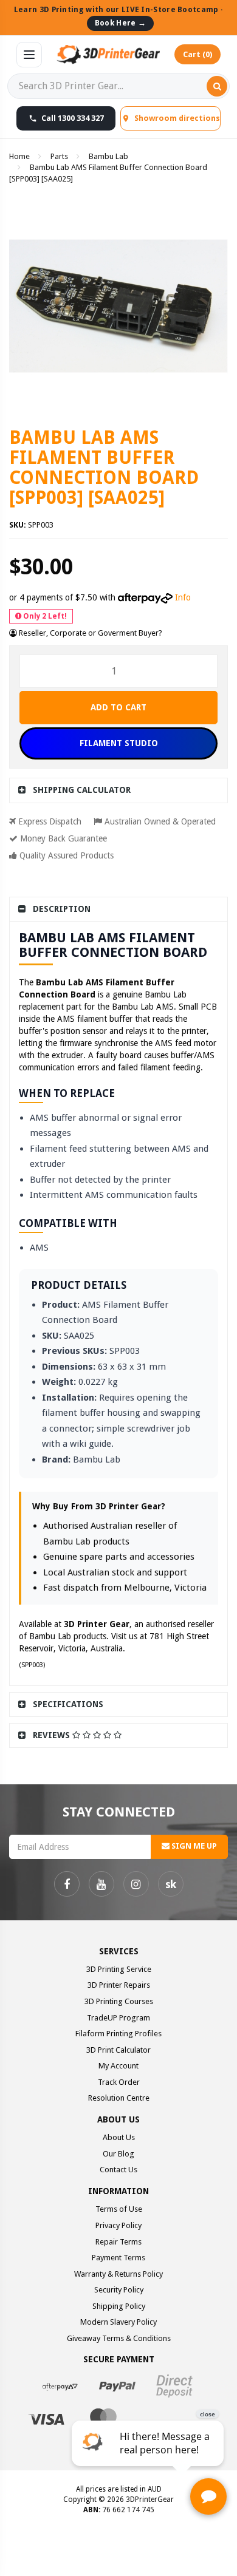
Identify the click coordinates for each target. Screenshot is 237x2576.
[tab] (118, 790)
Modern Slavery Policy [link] (118, 2322)
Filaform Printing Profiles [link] (118, 2034)
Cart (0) (197, 54)
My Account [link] (118, 2066)
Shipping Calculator (82, 790)
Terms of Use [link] (119, 2209)
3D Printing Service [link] (119, 1969)
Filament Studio (119, 743)
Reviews (53, 1735)
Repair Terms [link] (118, 2242)
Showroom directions (177, 118)
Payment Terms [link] (118, 2258)
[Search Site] (217, 86)
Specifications (68, 1704)
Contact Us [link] (118, 2170)
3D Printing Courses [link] (119, 2001)
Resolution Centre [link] (119, 2098)
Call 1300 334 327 (73, 118)
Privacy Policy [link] (118, 2225)
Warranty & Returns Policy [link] (118, 2274)
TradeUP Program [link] (118, 2018)
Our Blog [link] (118, 2154)
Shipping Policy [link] (119, 2306)
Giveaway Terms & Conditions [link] (119, 2338)
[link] (67, 1884)
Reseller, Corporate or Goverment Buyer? (90, 633)
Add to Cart (118, 707)
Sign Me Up (193, 1846)
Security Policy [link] (119, 2290)
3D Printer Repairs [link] (119, 1985)
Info (183, 597)
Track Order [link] (119, 2082)
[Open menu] (29, 55)
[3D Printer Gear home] (108, 55)
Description (62, 909)
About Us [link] (119, 2137)
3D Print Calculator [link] (118, 2050)
